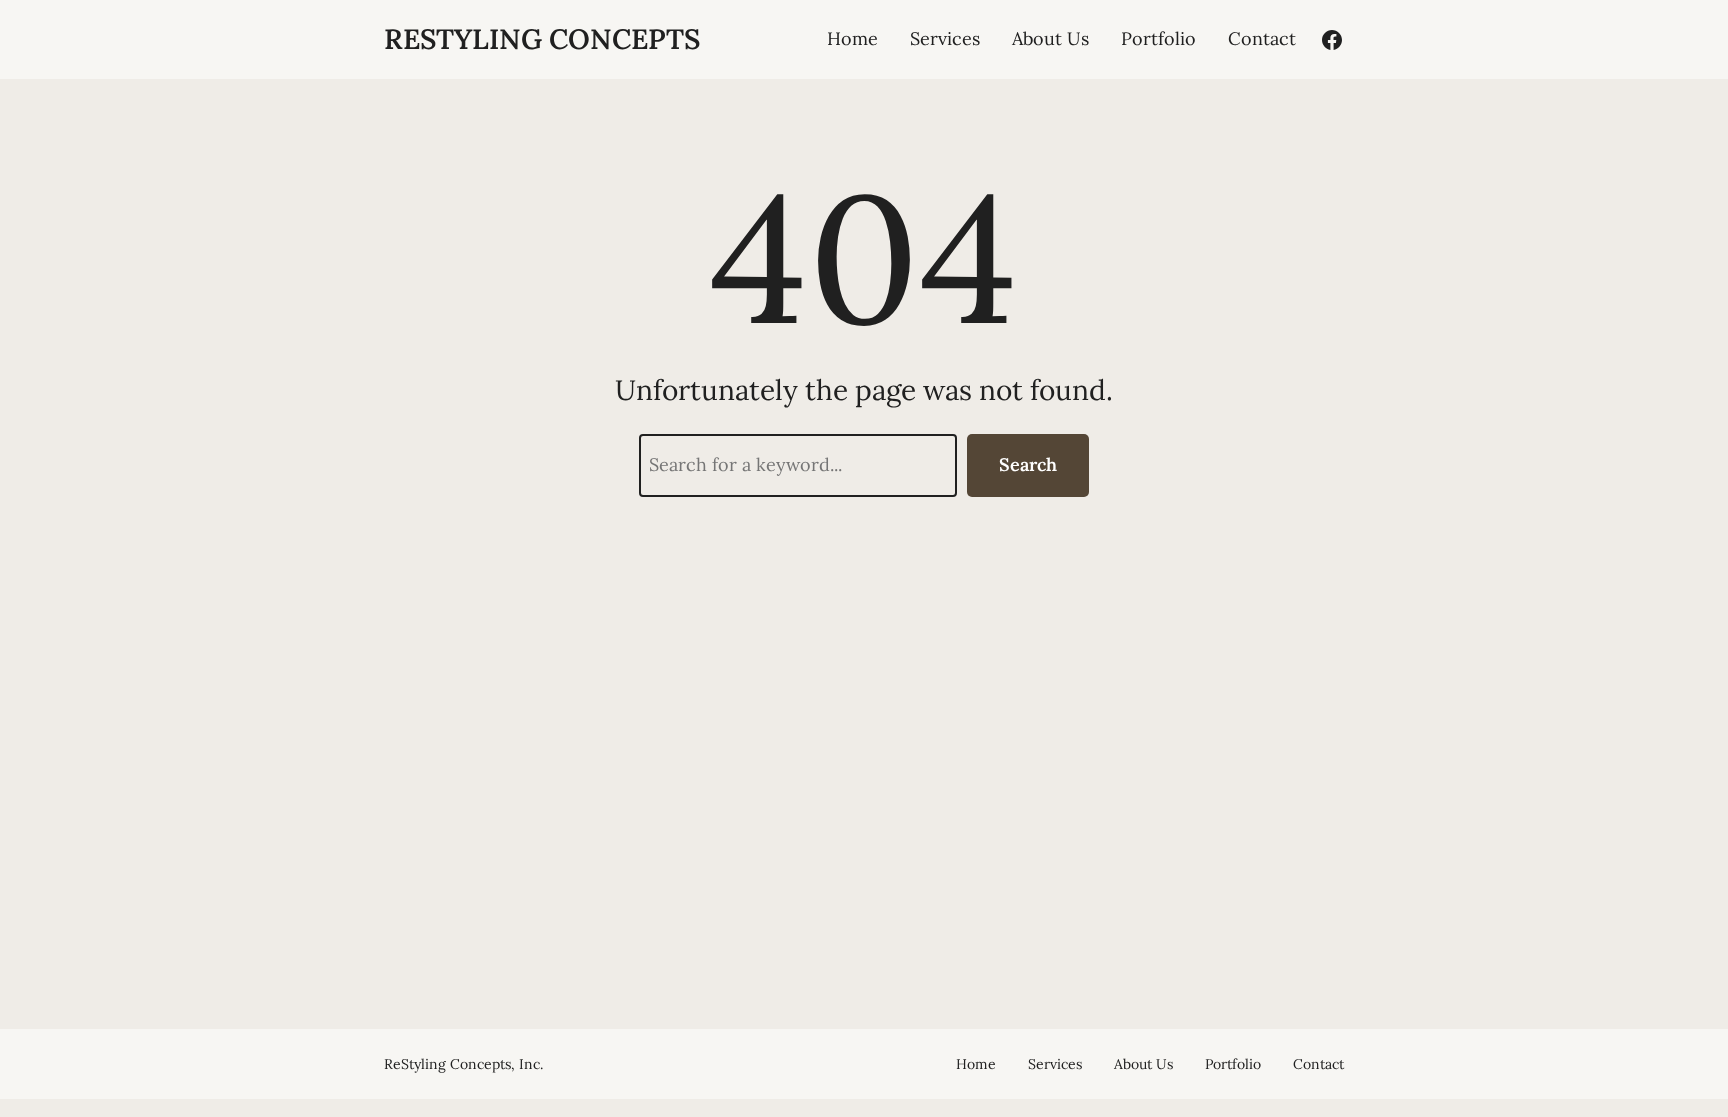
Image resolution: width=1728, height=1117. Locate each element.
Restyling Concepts (542, 39)
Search (1028, 464)
